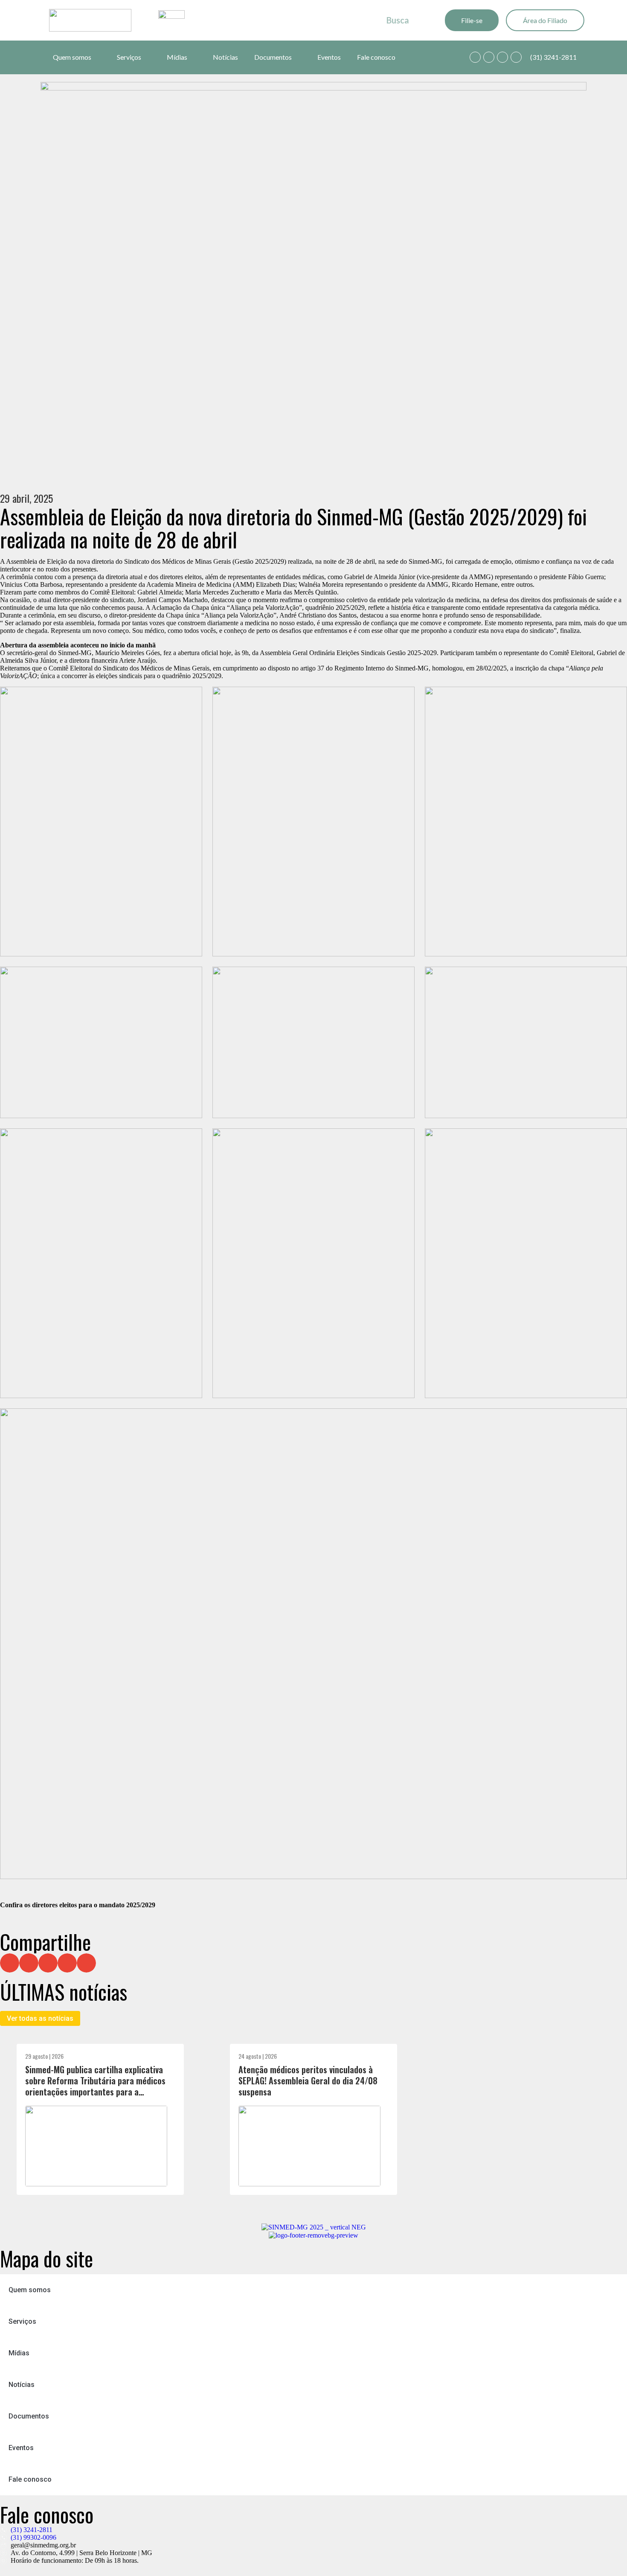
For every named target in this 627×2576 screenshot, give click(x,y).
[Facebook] (489, 57)
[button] (10, 1963)
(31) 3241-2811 (553, 57)
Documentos (273, 57)
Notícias (225, 57)
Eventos (329, 57)
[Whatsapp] (475, 57)
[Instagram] (502, 57)
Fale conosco (376, 57)
